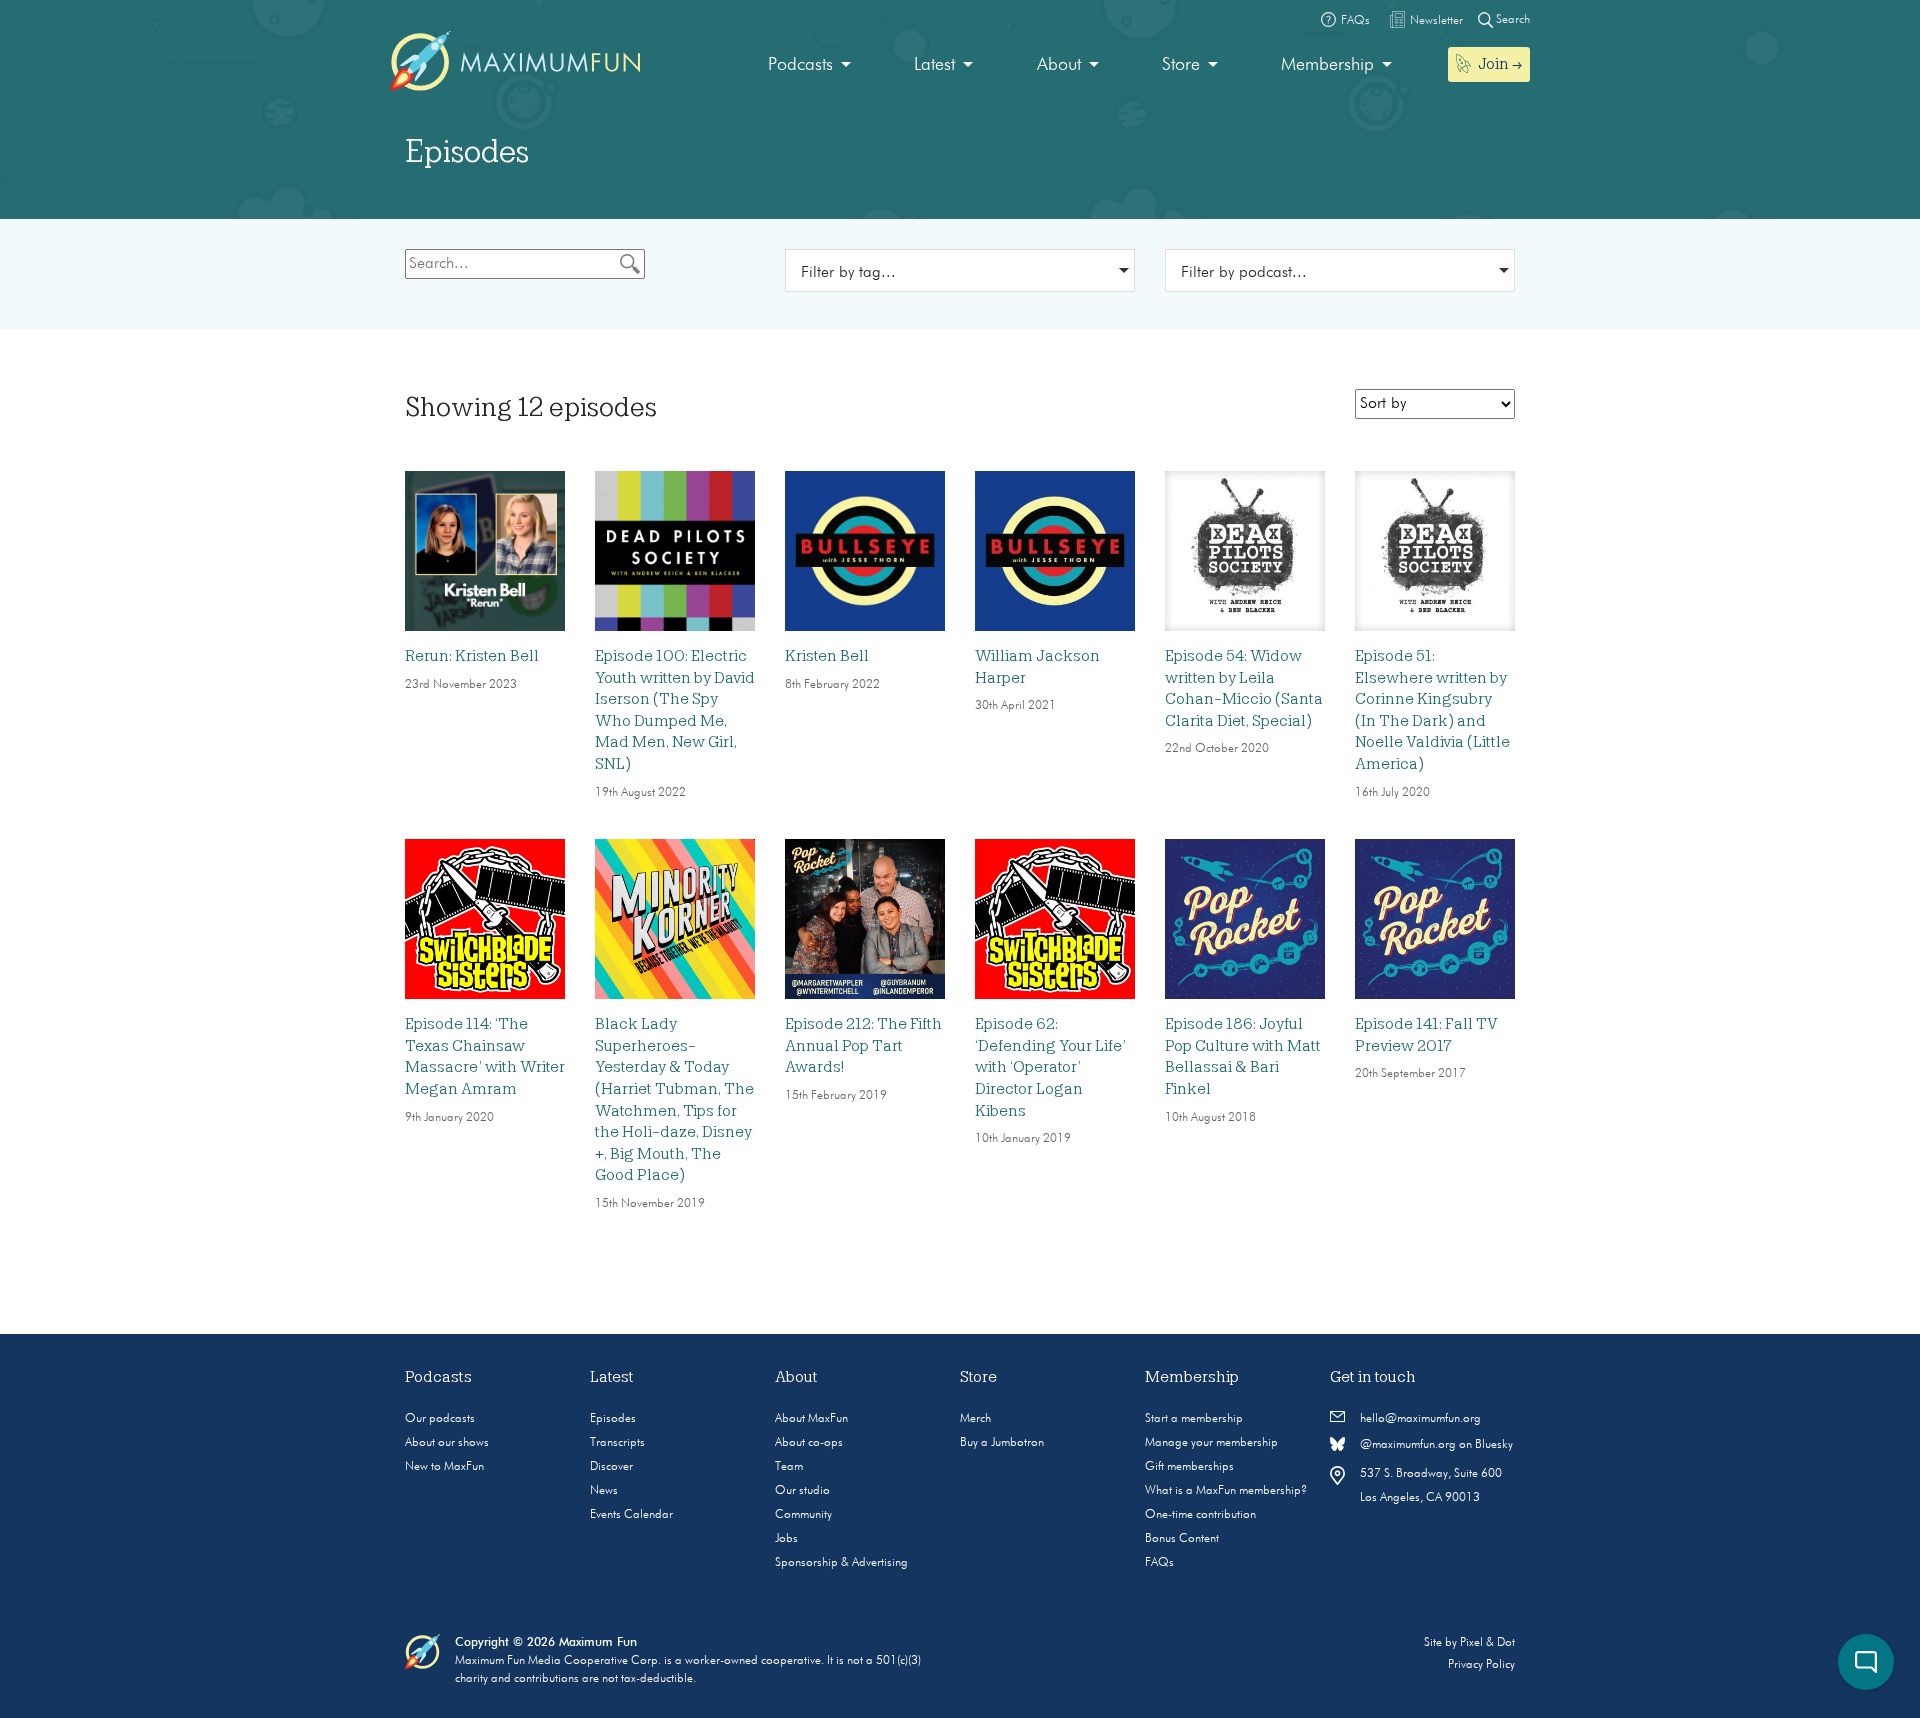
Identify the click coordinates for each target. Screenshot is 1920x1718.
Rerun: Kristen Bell (472, 656)
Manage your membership (1211, 1443)
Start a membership (1194, 1419)
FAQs (1159, 1563)
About (1059, 65)
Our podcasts (440, 1419)
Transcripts (617, 1443)
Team (789, 1467)
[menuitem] (809, 65)
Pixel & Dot (1487, 1643)
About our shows (447, 1443)
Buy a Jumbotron (1002, 1443)
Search (1511, 20)
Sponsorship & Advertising (841, 1563)
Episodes (613, 1419)
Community (803, 1515)
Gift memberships (1189, 1467)
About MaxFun (811, 1419)
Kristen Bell (827, 656)
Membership (1327, 65)
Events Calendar (631, 1515)
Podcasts (800, 65)
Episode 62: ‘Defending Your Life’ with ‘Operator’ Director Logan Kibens (1050, 1067)
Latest (934, 65)
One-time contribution (1200, 1515)
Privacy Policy (1481, 1665)
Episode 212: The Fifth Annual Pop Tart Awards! (863, 1045)
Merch (975, 1419)
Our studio (802, 1491)
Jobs (786, 1539)
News (604, 1491)
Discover (611, 1467)
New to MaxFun (444, 1467)
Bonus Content (1182, 1539)
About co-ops (809, 1443)
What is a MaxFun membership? (1226, 1491)
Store (1181, 65)
